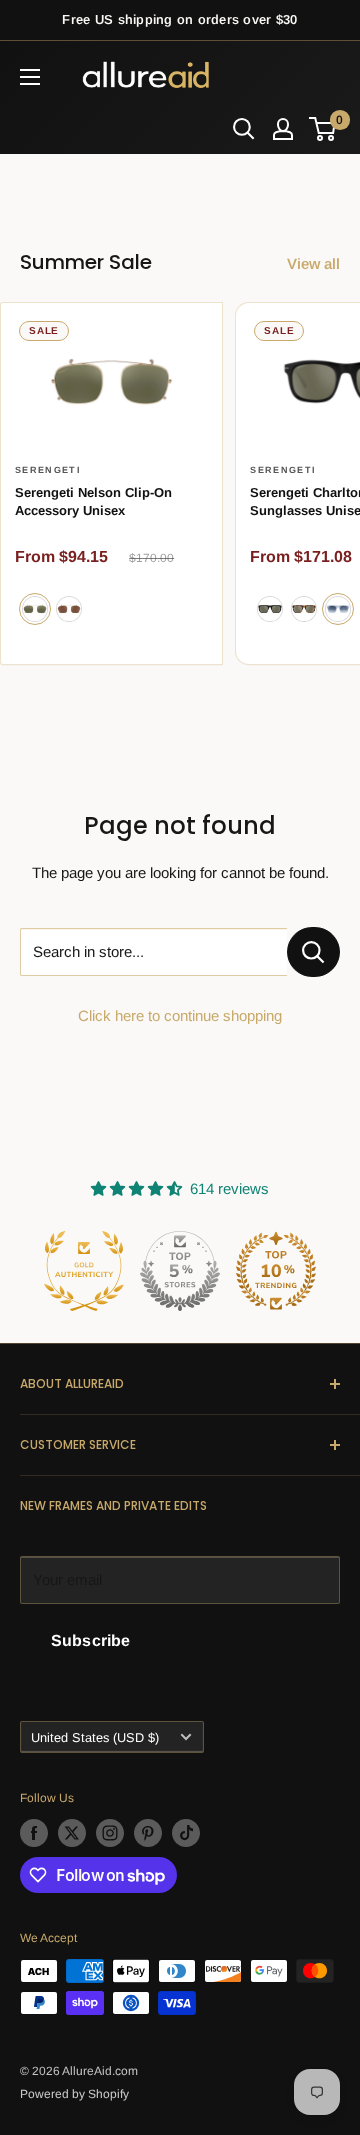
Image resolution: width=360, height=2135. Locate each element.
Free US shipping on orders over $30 (179, 19)
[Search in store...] (313, 952)
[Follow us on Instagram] (110, 1833)
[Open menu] (30, 77)
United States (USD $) (95, 1737)
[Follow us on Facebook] (34, 1833)
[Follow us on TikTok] (186, 1833)
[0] (323, 129)
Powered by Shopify (74, 2094)
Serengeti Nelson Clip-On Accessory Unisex (93, 501)
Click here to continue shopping (180, 1015)
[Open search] (244, 129)
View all (313, 263)
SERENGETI (48, 470)
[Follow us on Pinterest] (148, 1833)
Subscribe (90, 1640)
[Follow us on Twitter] (72, 1833)
